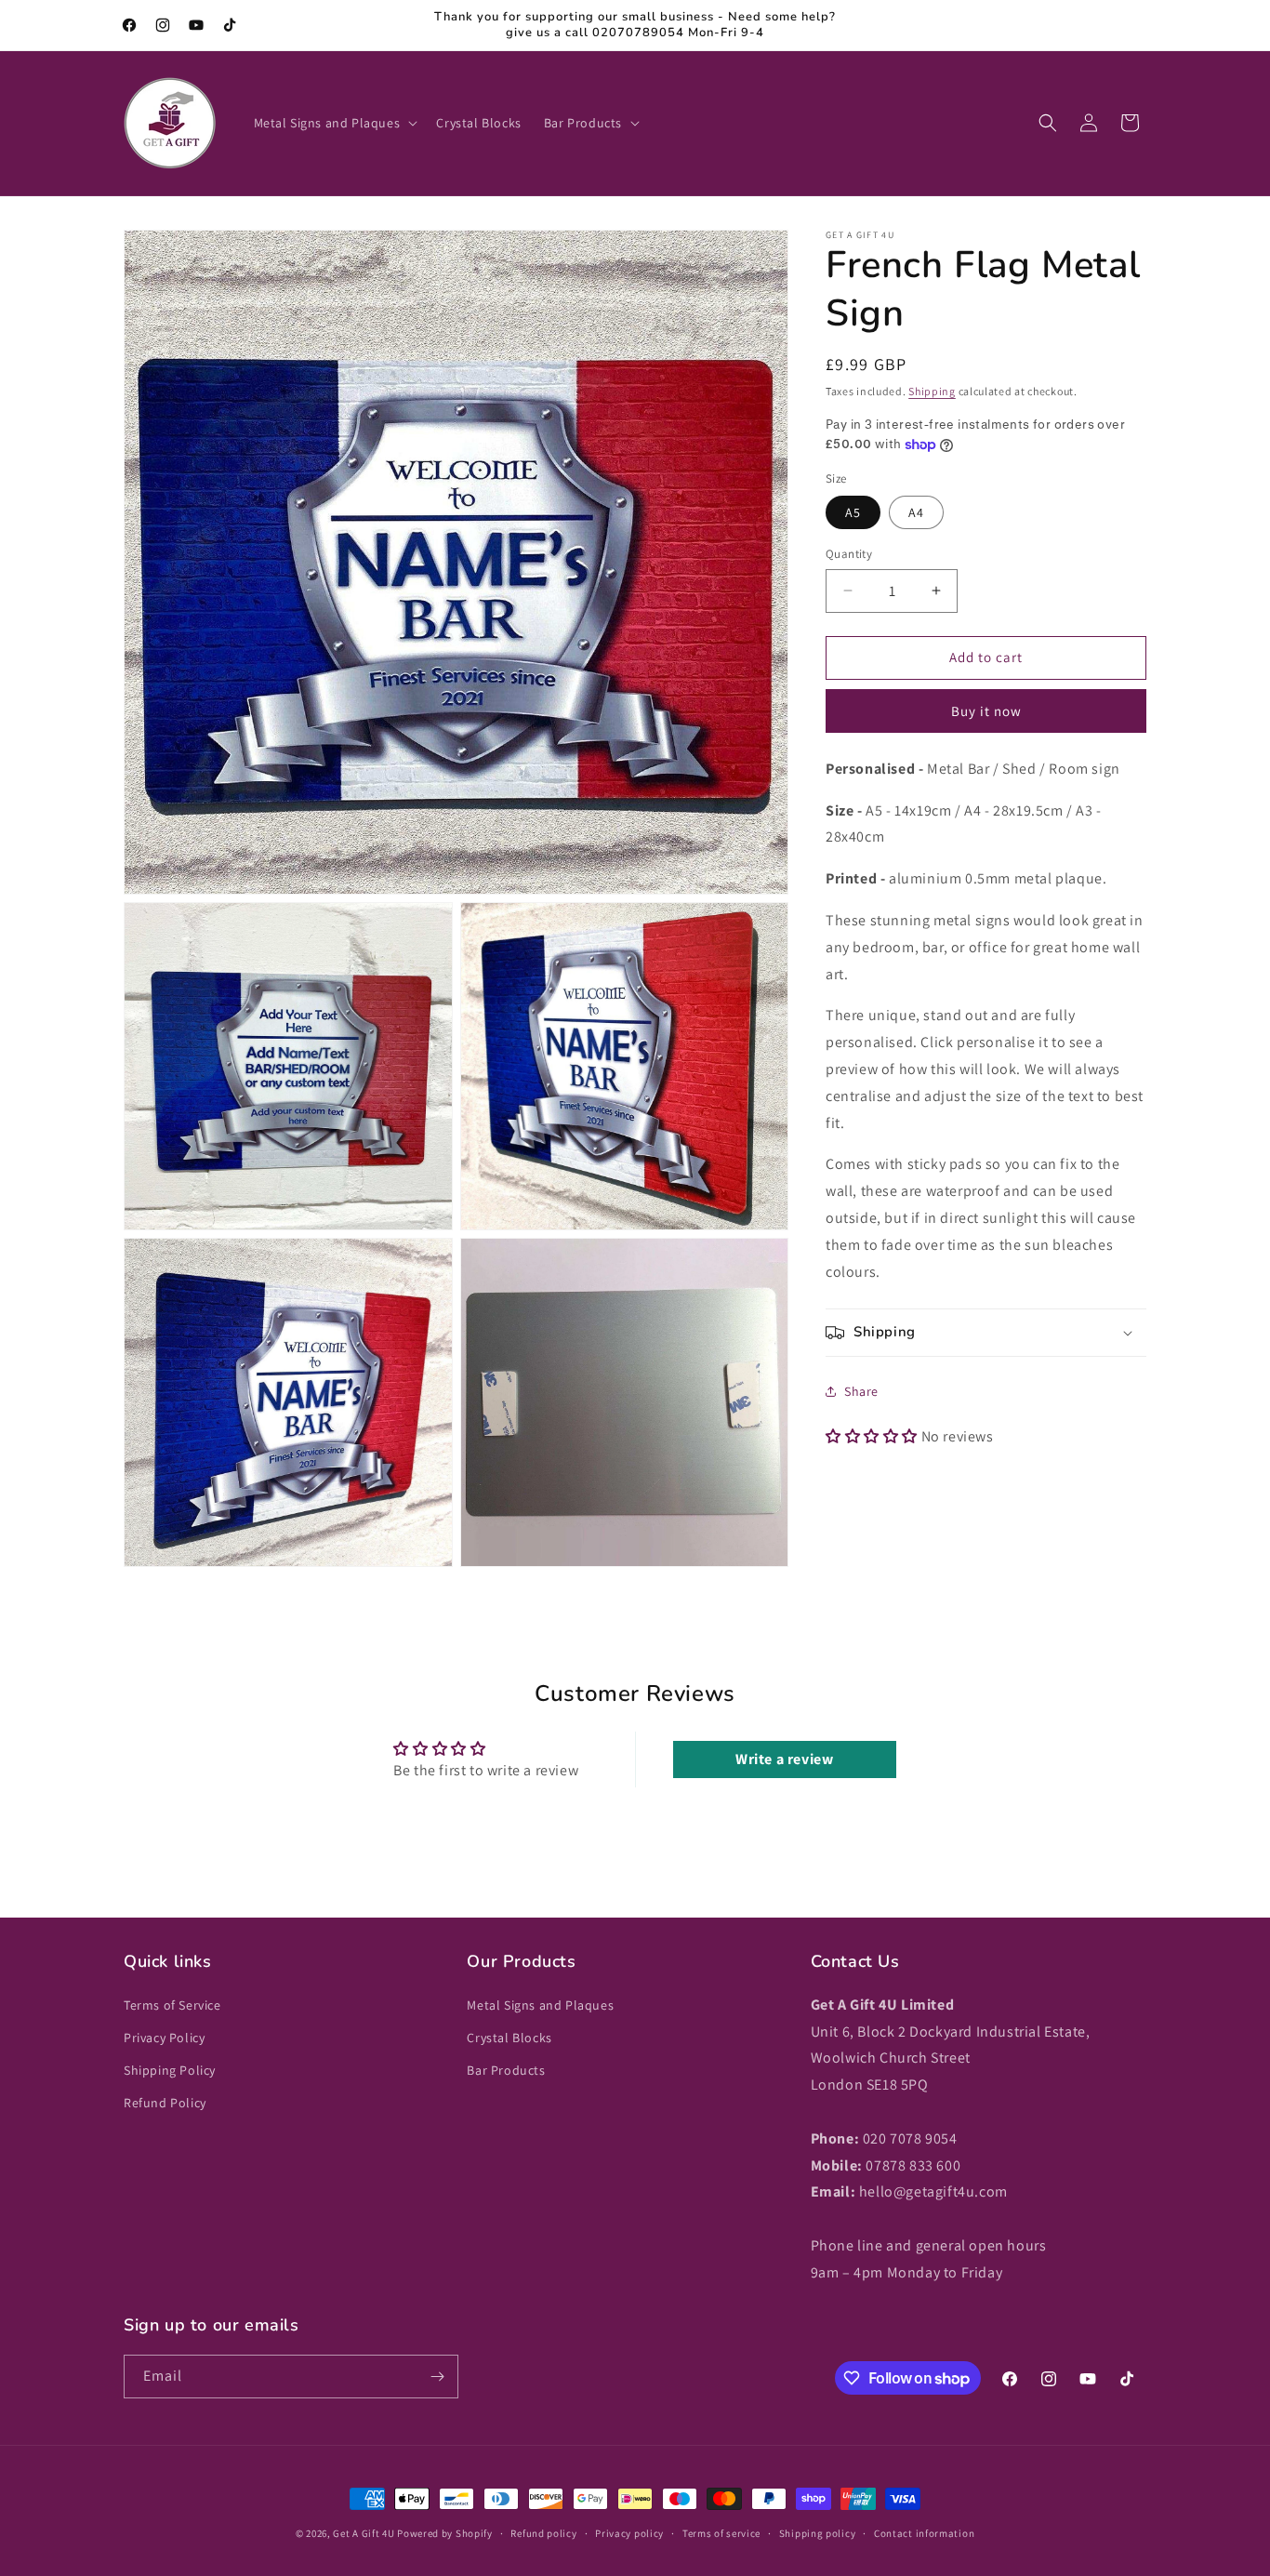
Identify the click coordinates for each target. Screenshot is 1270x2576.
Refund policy (543, 2533)
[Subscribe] (437, 2377)
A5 (853, 512)
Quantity (849, 554)
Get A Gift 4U (364, 2533)
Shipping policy (818, 2533)
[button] (334, 123)
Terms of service (721, 2533)
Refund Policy (165, 2103)
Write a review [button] (784, 1759)
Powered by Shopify (445, 2533)
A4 (916, 512)
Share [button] (861, 1391)
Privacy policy (629, 2533)
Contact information (924, 2533)
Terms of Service (172, 2005)
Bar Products (506, 2070)
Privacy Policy (164, 2038)
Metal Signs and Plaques (540, 2005)
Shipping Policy (170, 2070)
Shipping (932, 391)
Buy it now (986, 711)
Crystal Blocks (509, 2038)
